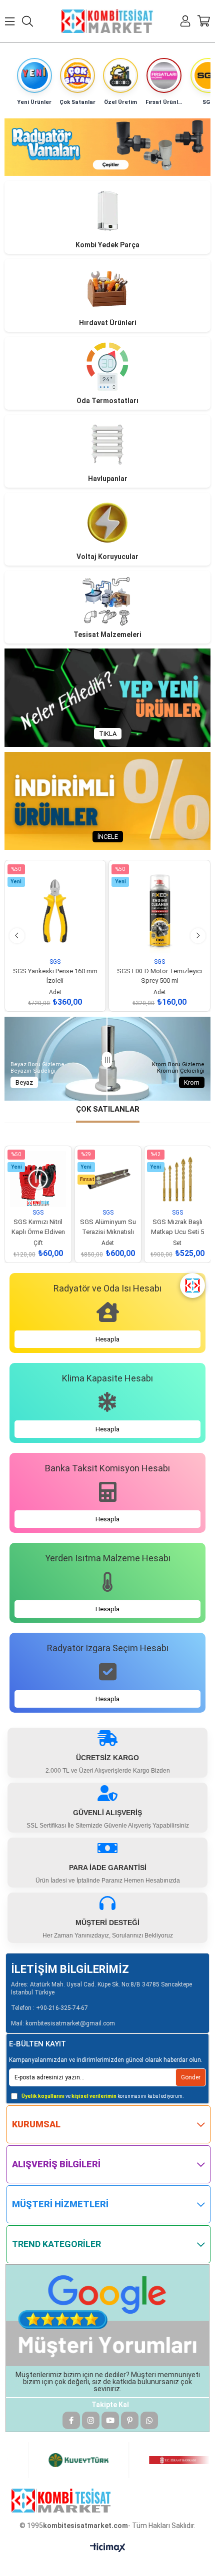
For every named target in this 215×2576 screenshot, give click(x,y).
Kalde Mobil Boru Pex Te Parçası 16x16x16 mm (178, 1221)
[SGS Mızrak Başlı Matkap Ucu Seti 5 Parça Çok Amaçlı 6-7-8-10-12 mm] (108, 1179)
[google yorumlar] (108, 2315)
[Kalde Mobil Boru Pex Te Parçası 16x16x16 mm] (177, 1179)
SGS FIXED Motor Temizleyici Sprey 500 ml (55, 970)
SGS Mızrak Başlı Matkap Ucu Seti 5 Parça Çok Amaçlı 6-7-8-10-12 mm (108, 1221)
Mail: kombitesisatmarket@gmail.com (63, 2023)
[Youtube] (110, 2420)
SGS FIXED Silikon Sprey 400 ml (159, 970)
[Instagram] (91, 2420)
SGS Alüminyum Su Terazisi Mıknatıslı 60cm (38, 1221)
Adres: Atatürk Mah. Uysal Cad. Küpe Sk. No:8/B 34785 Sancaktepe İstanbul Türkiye (101, 1989)
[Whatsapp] (149, 2420)
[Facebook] (71, 2420)
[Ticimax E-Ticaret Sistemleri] (108, 2548)
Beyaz (24, 1082)
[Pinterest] (130, 2420)
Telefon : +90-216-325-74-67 (49, 2008)
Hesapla (107, 1339)
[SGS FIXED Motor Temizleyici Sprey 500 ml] (55, 911)
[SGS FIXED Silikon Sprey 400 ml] (159, 911)
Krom (192, 1082)
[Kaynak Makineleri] (108, 147)
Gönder (191, 2077)
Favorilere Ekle (44, 943)
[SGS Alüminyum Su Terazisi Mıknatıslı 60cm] (38, 1179)
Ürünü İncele (66, 943)
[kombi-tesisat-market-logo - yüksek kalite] (61, 2501)
